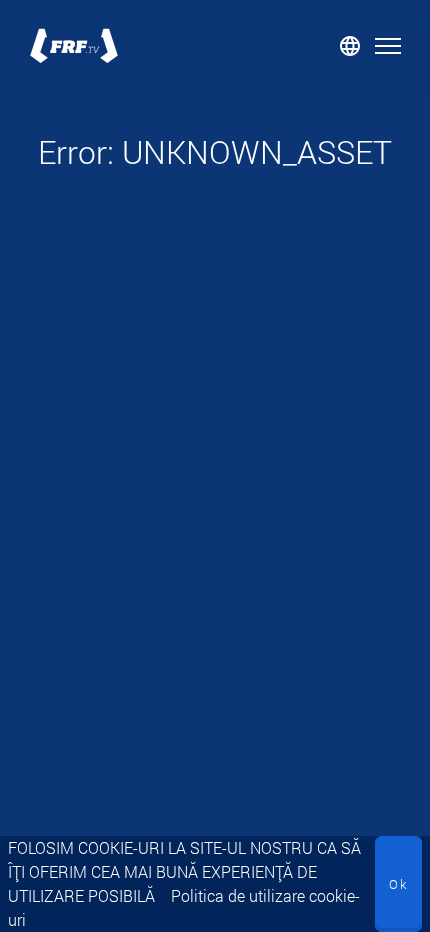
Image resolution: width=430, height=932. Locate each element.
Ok (398, 884)
